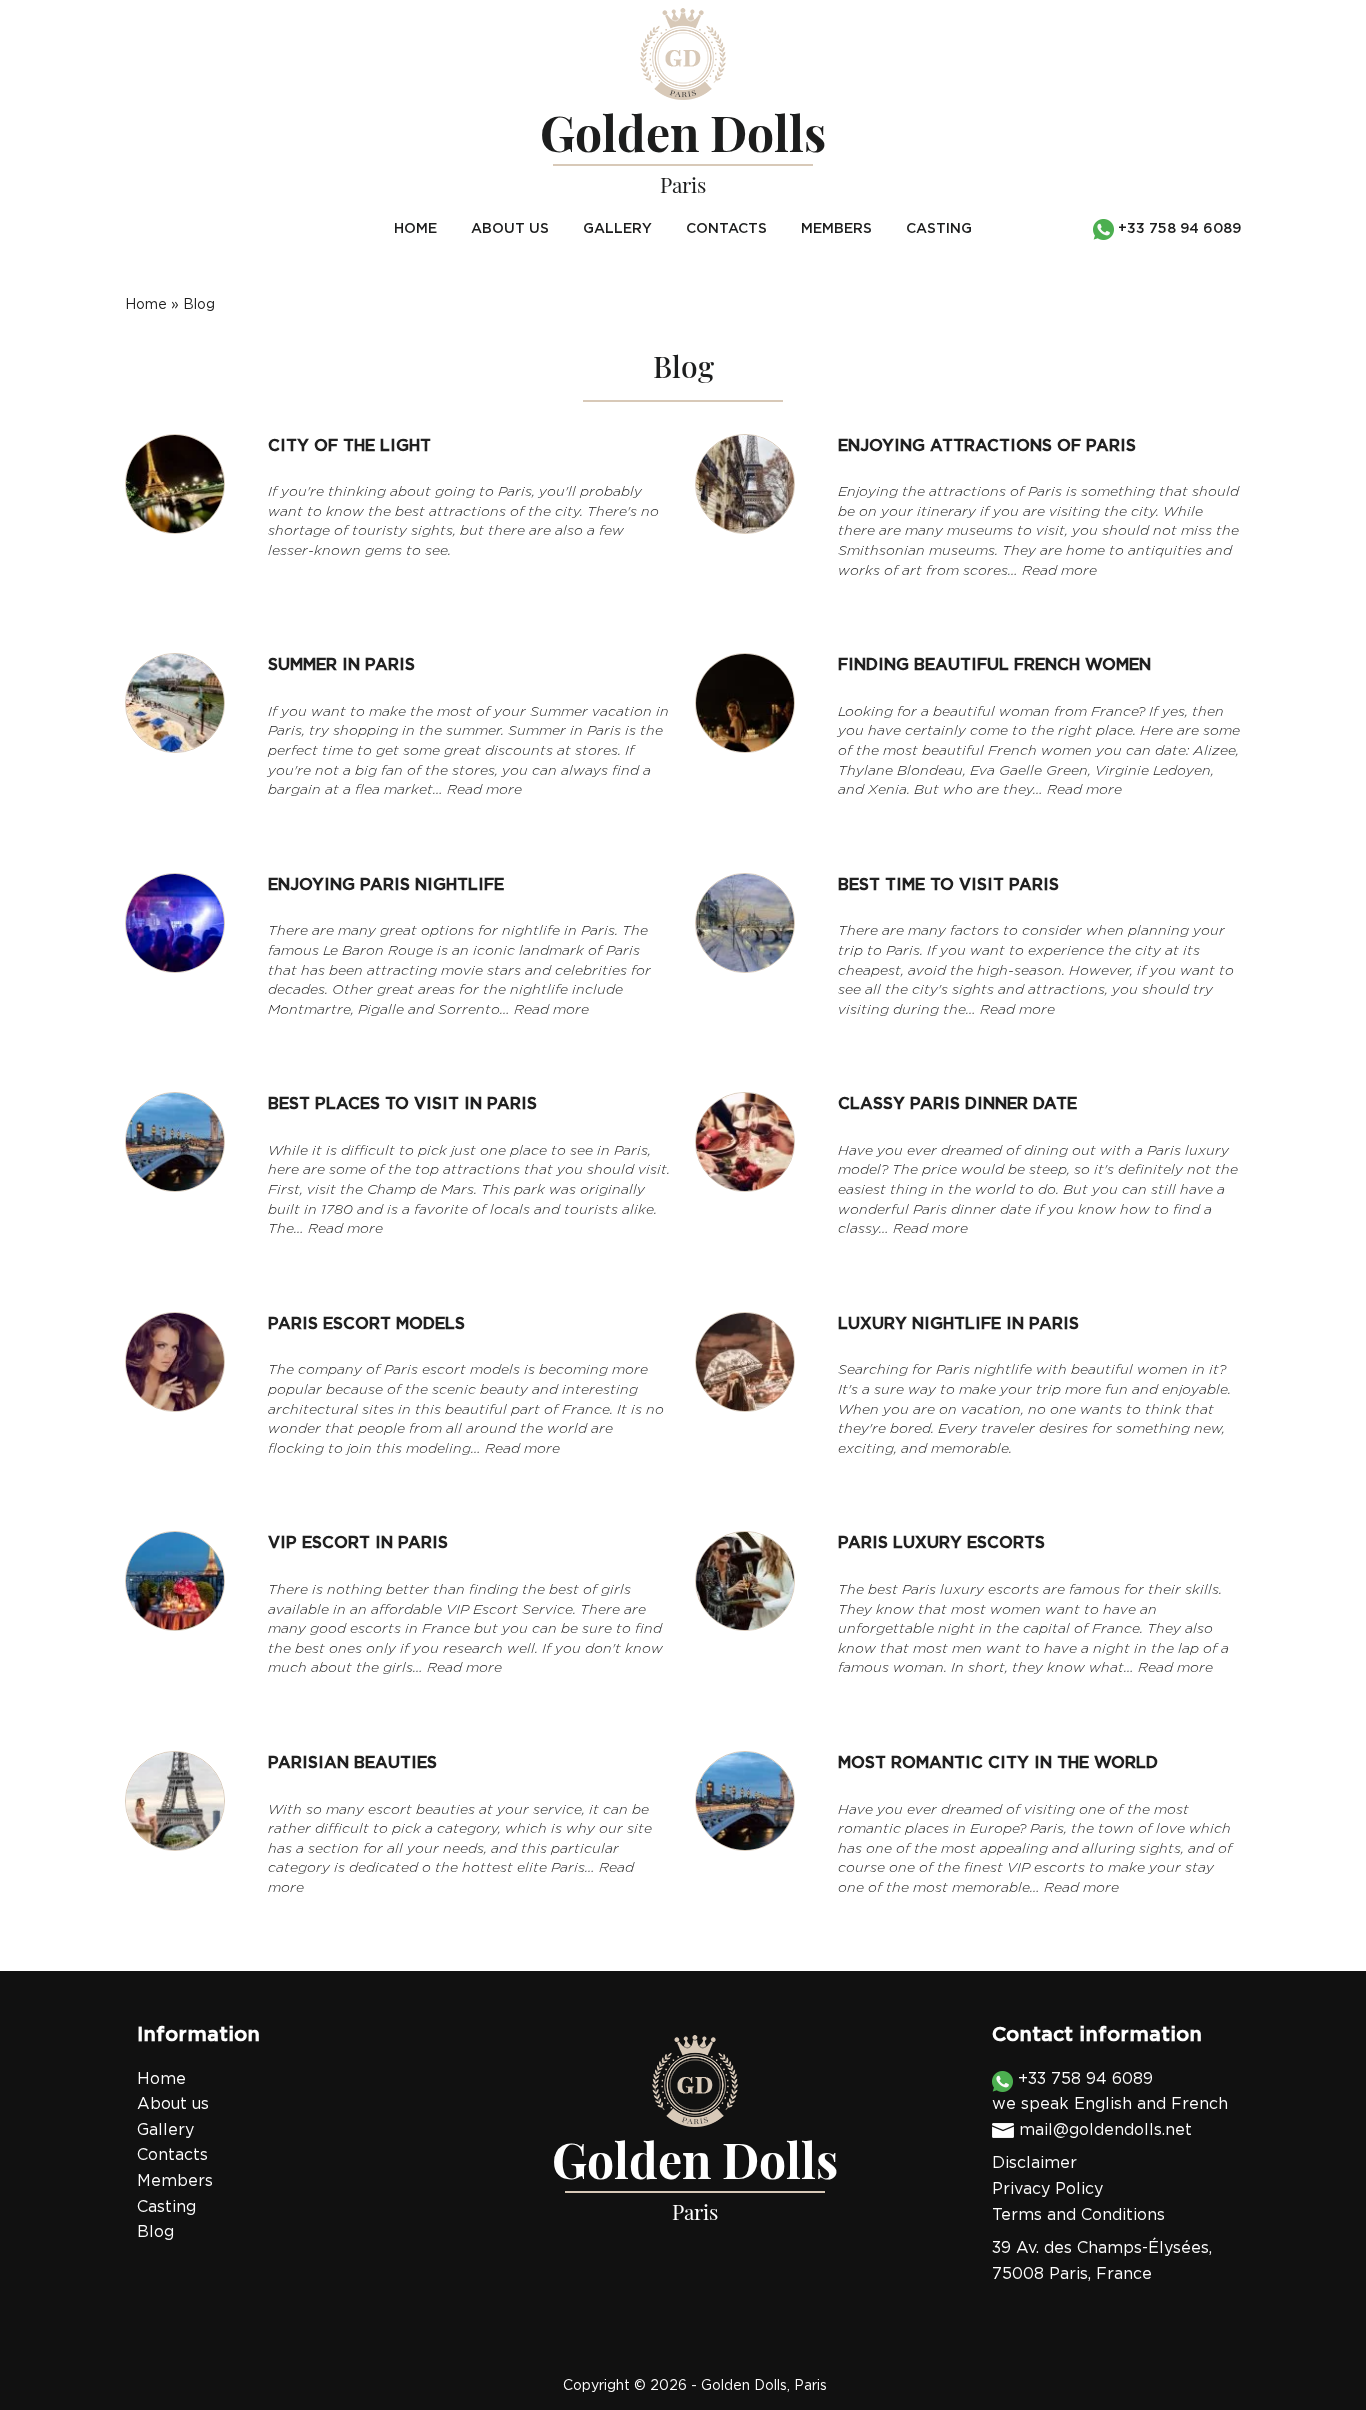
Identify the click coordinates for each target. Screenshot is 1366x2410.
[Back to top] (1310, 2354)
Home (415, 229)
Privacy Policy (1047, 2189)
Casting (939, 229)
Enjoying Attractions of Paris (987, 446)
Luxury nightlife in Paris (958, 1324)
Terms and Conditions (1078, 2215)
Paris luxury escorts (941, 1543)
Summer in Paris (341, 665)
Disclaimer (1034, 2163)
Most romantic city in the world (998, 1763)
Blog (155, 2232)
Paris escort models (366, 1324)
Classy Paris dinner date (957, 1104)
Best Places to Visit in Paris (402, 1104)
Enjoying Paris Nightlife (386, 885)
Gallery (617, 229)
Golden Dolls (744, 2386)
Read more (1059, 571)
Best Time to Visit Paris (948, 885)
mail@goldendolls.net (1105, 2130)
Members (836, 229)
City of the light (349, 446)
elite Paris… (558, 1868)
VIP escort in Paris (358, 1543)
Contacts (726, 229)
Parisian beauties (352, 1763)
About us (510, 229)
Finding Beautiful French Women (994, 665)
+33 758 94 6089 (1083, 2079)
